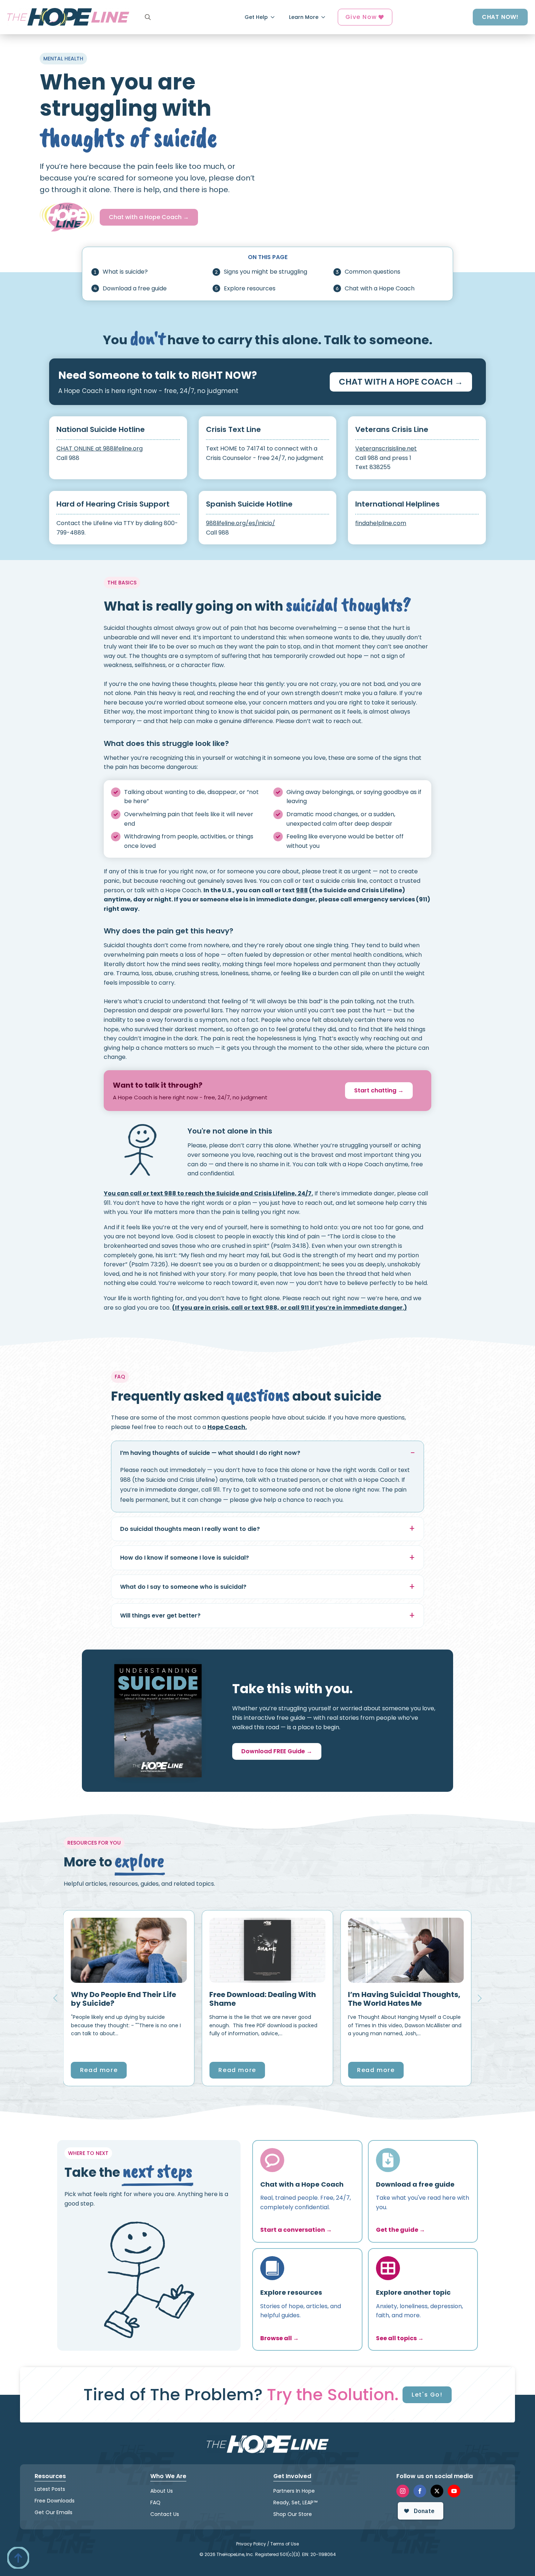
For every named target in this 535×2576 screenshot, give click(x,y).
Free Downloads (55, 2501)
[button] (55, 1998)
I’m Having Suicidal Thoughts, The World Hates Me (140, 1999)
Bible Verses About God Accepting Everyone (405, 1999)
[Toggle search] (148, 17)
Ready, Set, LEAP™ (295, 2502)
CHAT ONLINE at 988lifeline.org (100, 448)
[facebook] (420, 2491)
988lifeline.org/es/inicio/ (241, 523)
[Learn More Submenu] (325, 17)
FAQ (155, 2502)
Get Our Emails (53, 2512)
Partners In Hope (294, 2490)
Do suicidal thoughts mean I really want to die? (190, 1529)
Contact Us (165, 2514)
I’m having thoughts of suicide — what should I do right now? (210, 1453)
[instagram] (403, 2491)
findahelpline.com (381, 523)
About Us (162, 2490)
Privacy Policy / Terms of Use (267, 2543)
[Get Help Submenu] (275, 17)
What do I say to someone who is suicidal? (183, 1587)
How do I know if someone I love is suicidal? (185, 1558)
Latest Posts (50, 2489)
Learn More (304, 17)
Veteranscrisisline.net (386, 448)
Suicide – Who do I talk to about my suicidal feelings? (274, 1999)
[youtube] (454, 2491)
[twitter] (437, 2491)
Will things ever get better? (160, 1616)
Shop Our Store (293, 2514)
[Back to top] (18, 2558)
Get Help (256, 17)
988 (302, 890)
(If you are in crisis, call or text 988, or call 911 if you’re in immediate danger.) (290, 1308)
